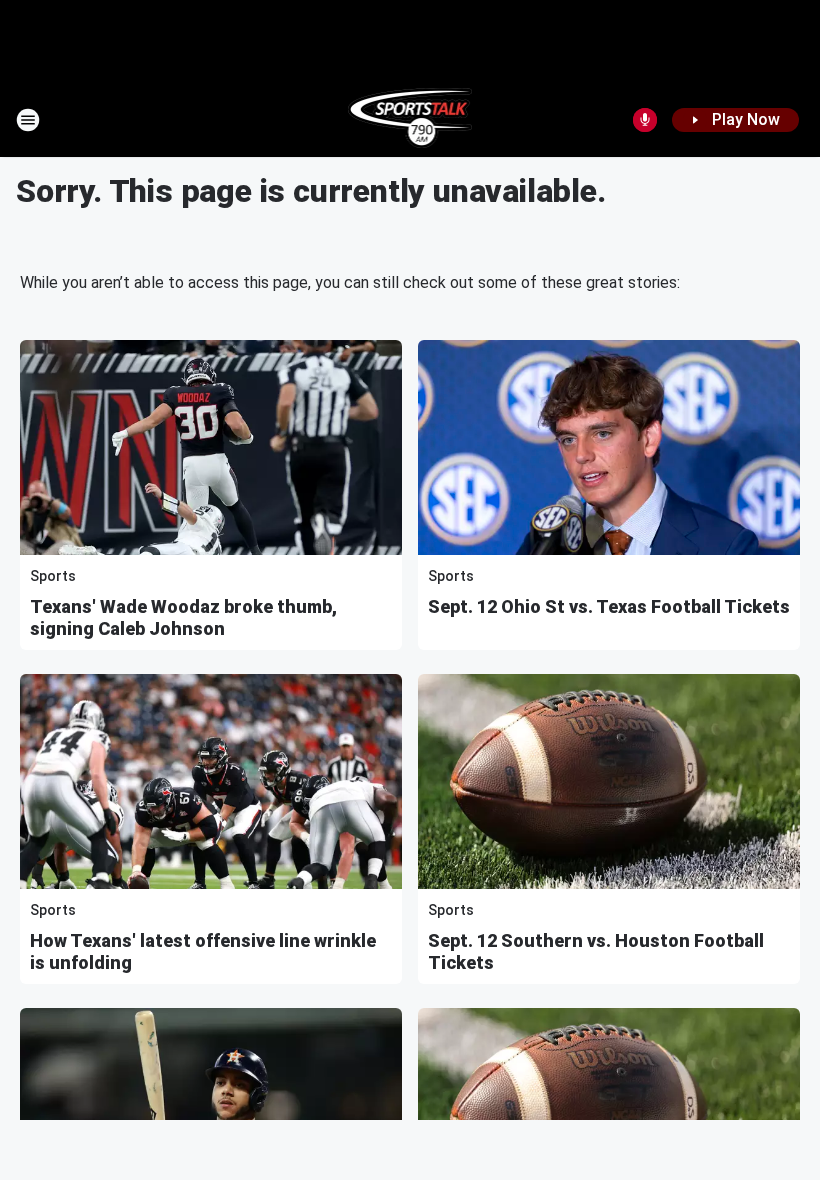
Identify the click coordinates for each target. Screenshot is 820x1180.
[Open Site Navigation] (28, 120)
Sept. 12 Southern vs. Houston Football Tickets (596, 951)
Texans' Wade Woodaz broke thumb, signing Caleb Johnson (183, 617)
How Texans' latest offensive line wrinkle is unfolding (203, 951)
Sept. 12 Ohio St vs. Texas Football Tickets (609, 606)
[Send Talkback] (645, 120)
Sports (53, 576)
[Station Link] (410, 120)
